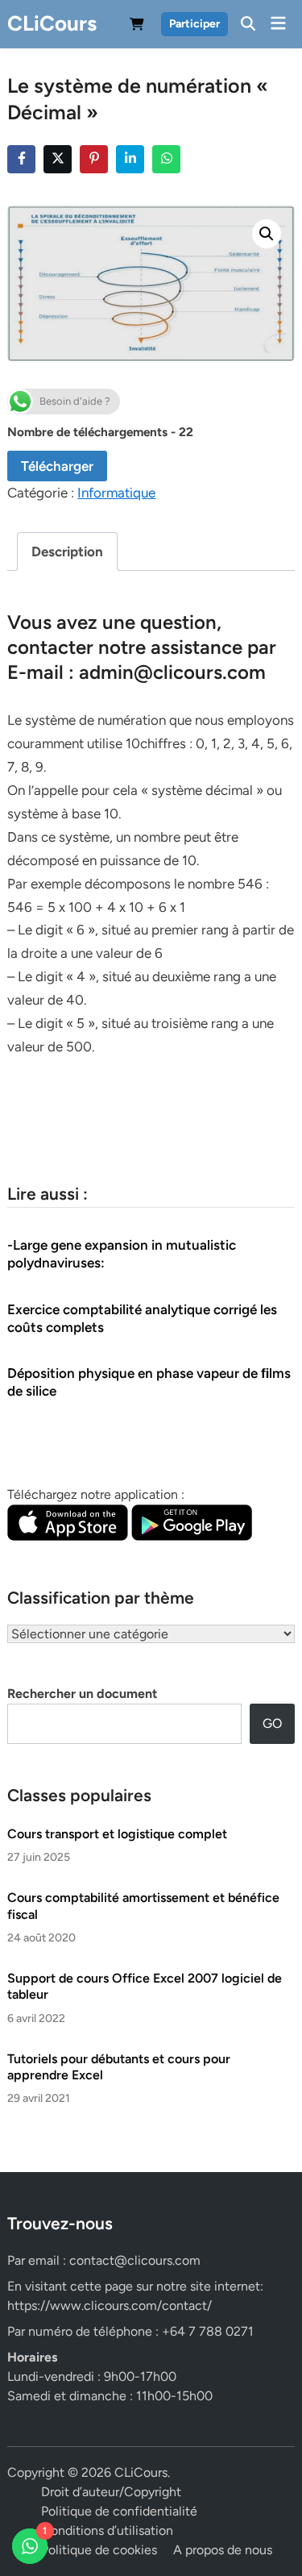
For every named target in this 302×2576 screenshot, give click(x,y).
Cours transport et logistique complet (117, 1834)
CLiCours (52, 23)
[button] (267, 234)
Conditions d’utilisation (107, 2530)
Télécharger (57, 466)
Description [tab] (67, 551)
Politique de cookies (99, 2550)
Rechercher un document (82, 1694)
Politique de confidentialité (119, 2511)
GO (272, 1723)
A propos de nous (223, 2550)
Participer (194, 24)
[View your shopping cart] (137, 27)
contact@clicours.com (135, 2260)
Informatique (116, 493)
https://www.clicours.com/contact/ (110, 2305)
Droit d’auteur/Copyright (111, 2492)
